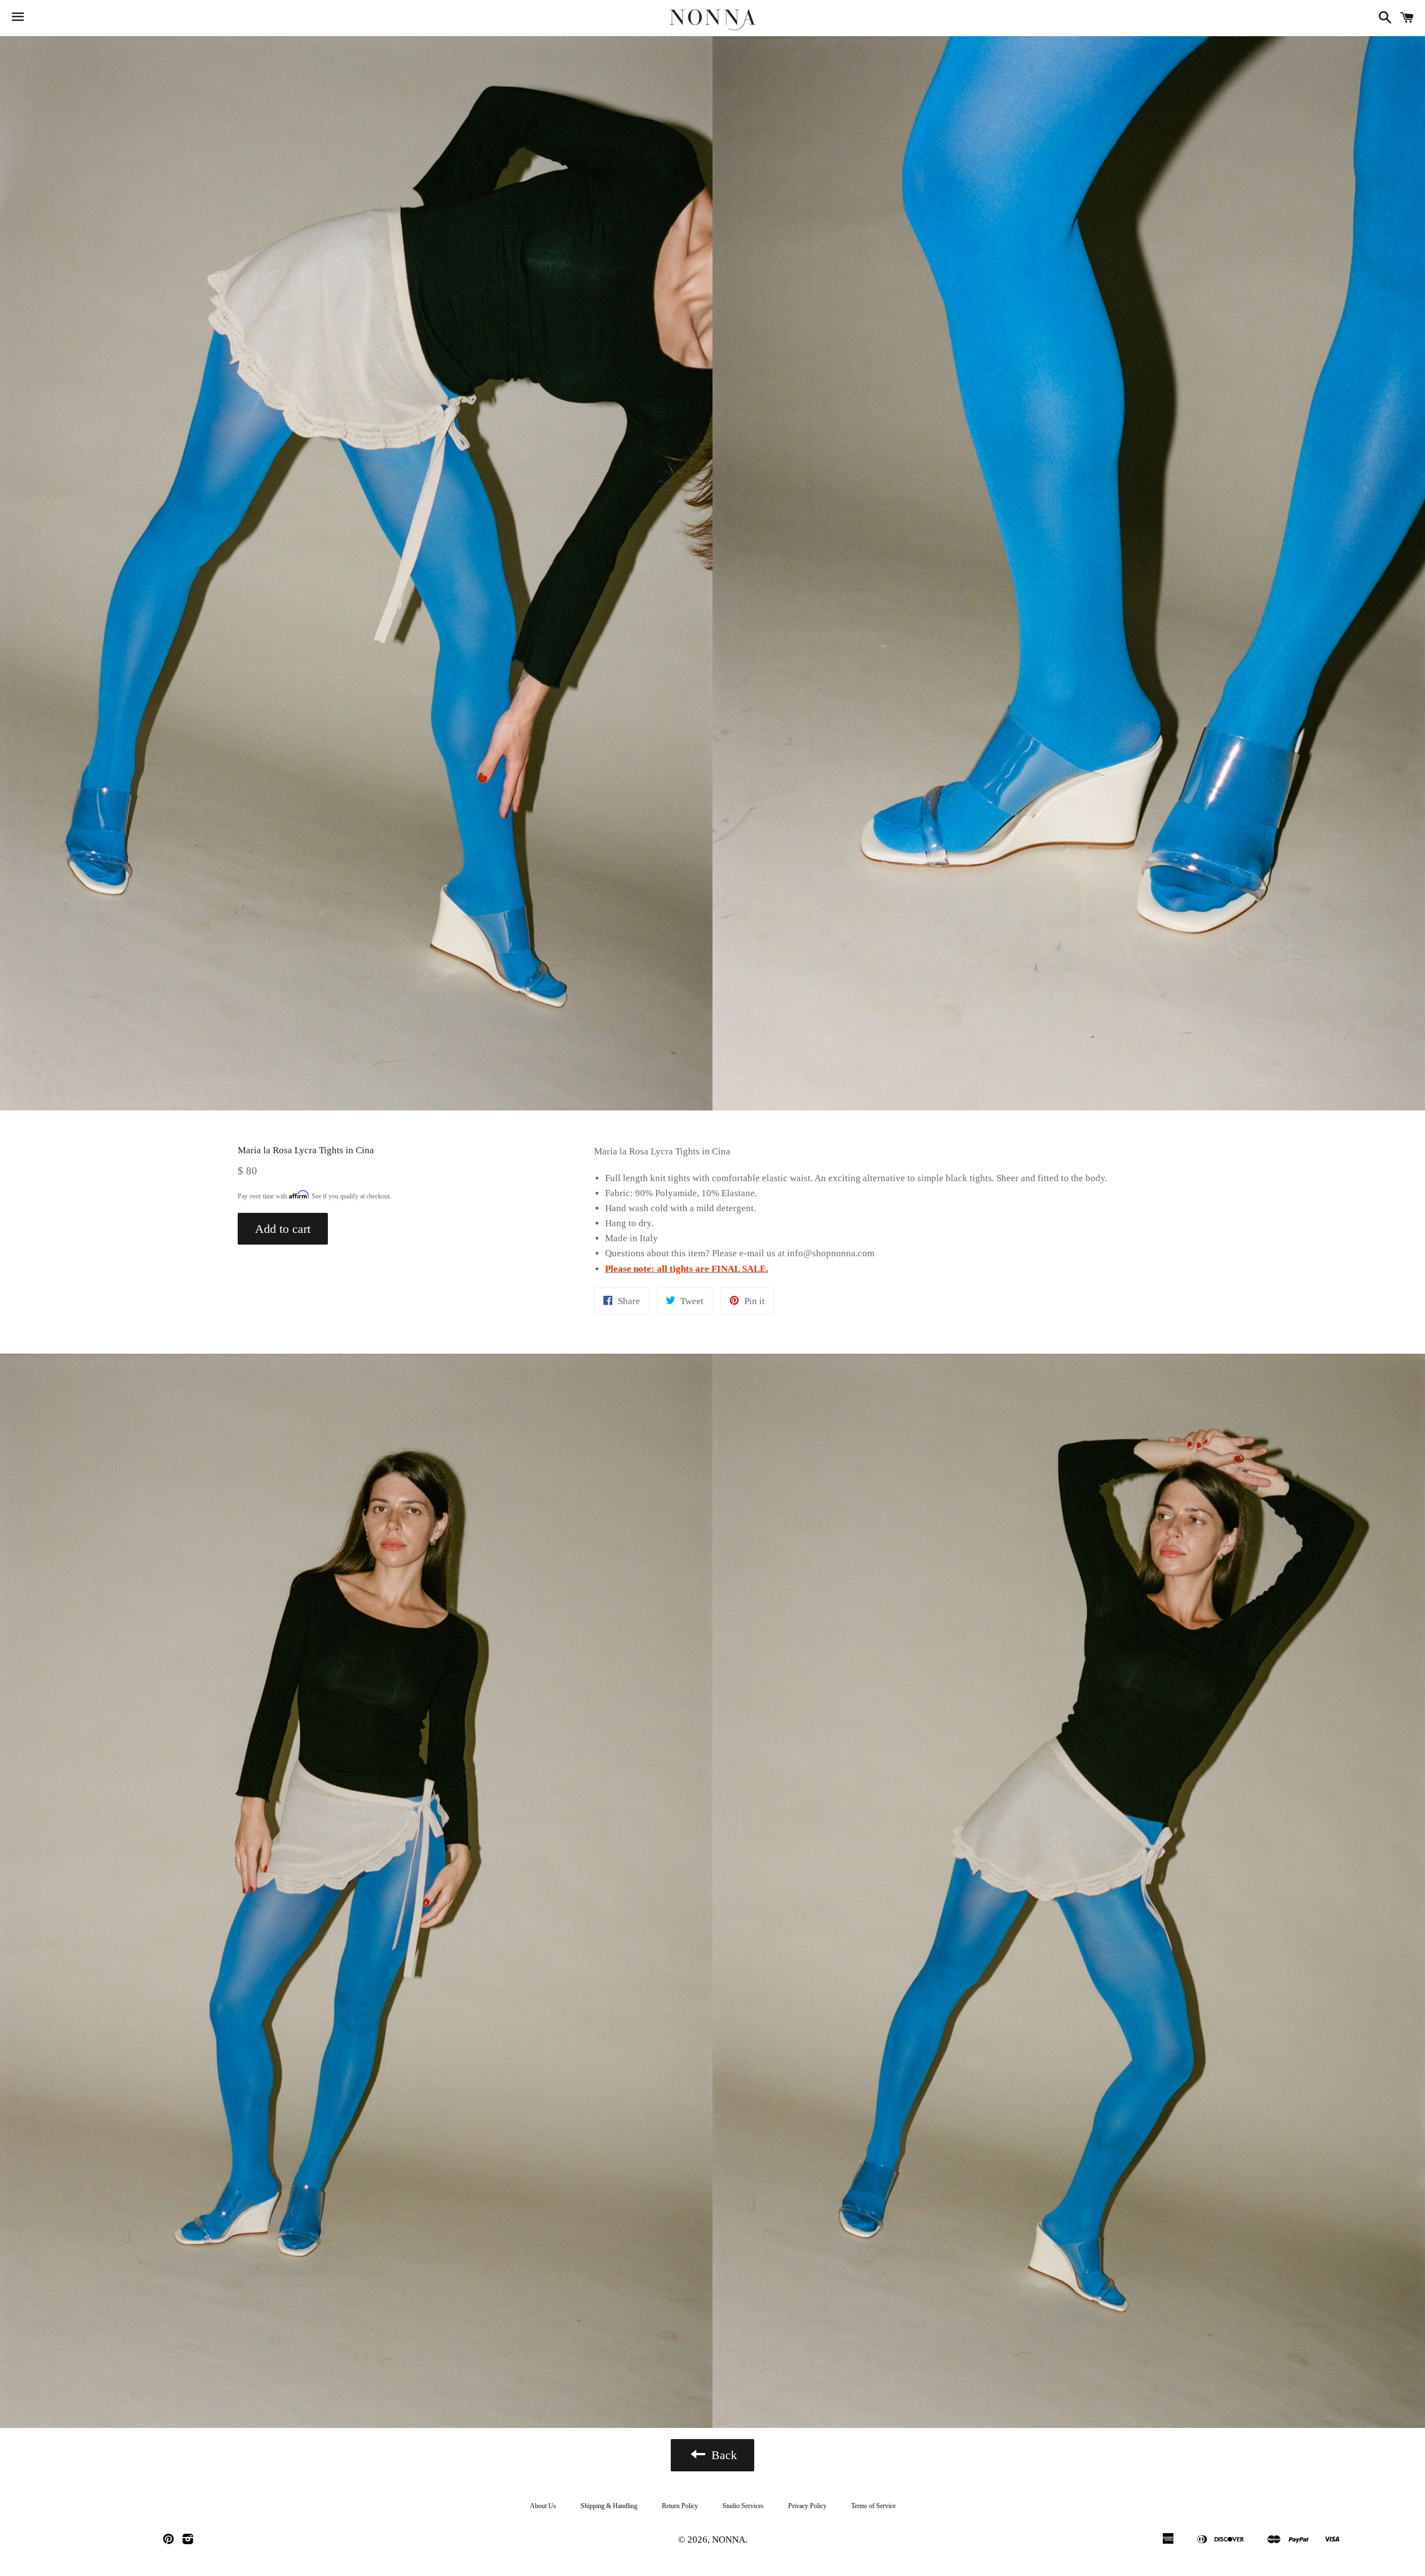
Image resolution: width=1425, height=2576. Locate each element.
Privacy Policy (807, 2506)
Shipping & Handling (609, 2506)
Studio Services (743, 2506)
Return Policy (680, 2506)
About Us (543, 2506)
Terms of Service (873, 2506)
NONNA (729, 2540)
